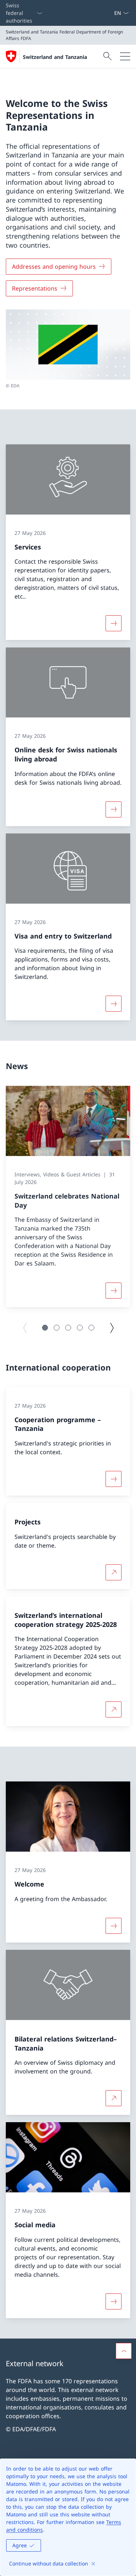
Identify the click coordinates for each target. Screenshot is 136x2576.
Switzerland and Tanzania (55, 57)
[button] (45, 1328)
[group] (68, 1197)
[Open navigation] (125, 56)
